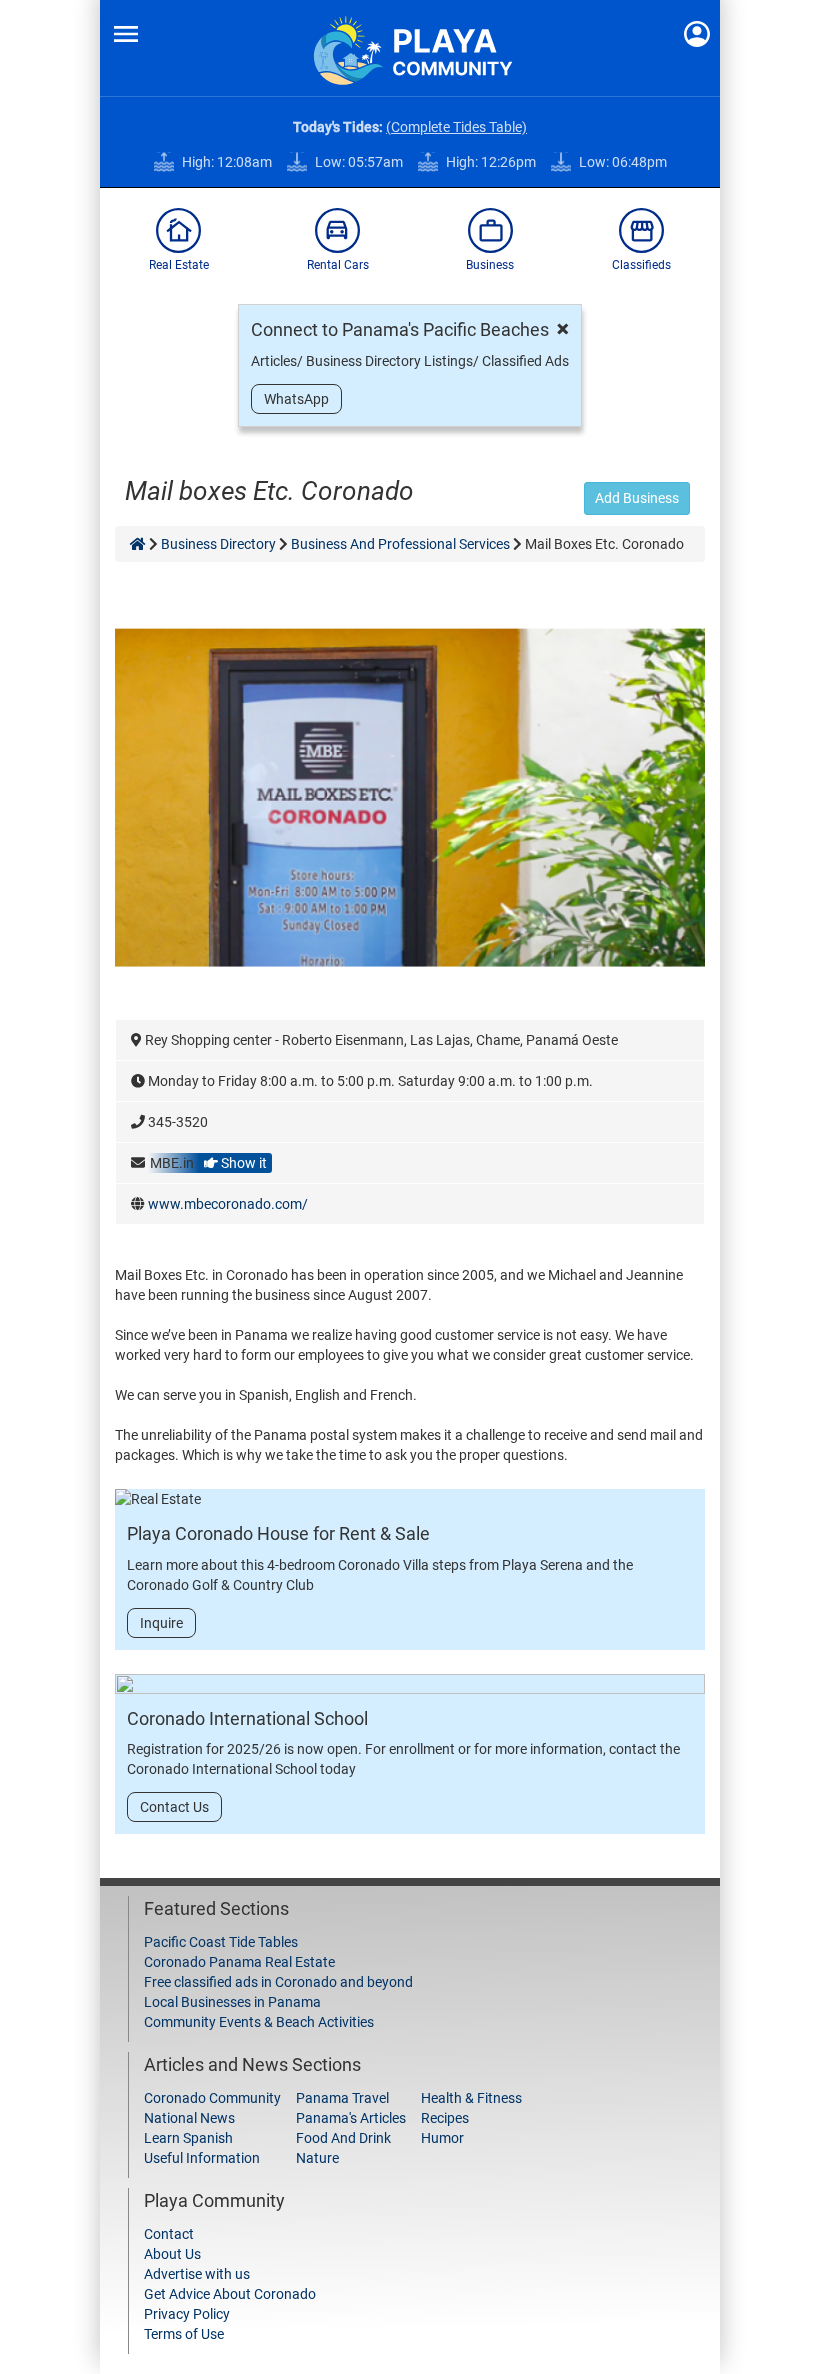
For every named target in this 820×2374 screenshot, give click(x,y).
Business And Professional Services (400, 544)
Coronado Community (212, 2098)
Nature (317, 2158)
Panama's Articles (351, 2118)
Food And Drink (343, 2138)
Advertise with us (197, 2274)
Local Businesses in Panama (232, 2002)
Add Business (637, 498)
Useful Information (202, 2158)
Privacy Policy (187, 2314)
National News (189, 2118)
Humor (442, 2138)
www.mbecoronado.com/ (228, 1204)
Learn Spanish (188, 2138)
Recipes (445, 2118)
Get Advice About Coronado (230, 2294)
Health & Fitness (471, 2098)
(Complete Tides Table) (456, 127)
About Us (172, 2254)
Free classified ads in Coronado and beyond (278, 1982)
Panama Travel (342, 2098)
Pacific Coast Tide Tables (221, 1942)
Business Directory (218, 544)
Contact (169, 2234)
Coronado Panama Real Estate (239, 1962)
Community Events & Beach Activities (259, 2022)
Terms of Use (184, 2334)
